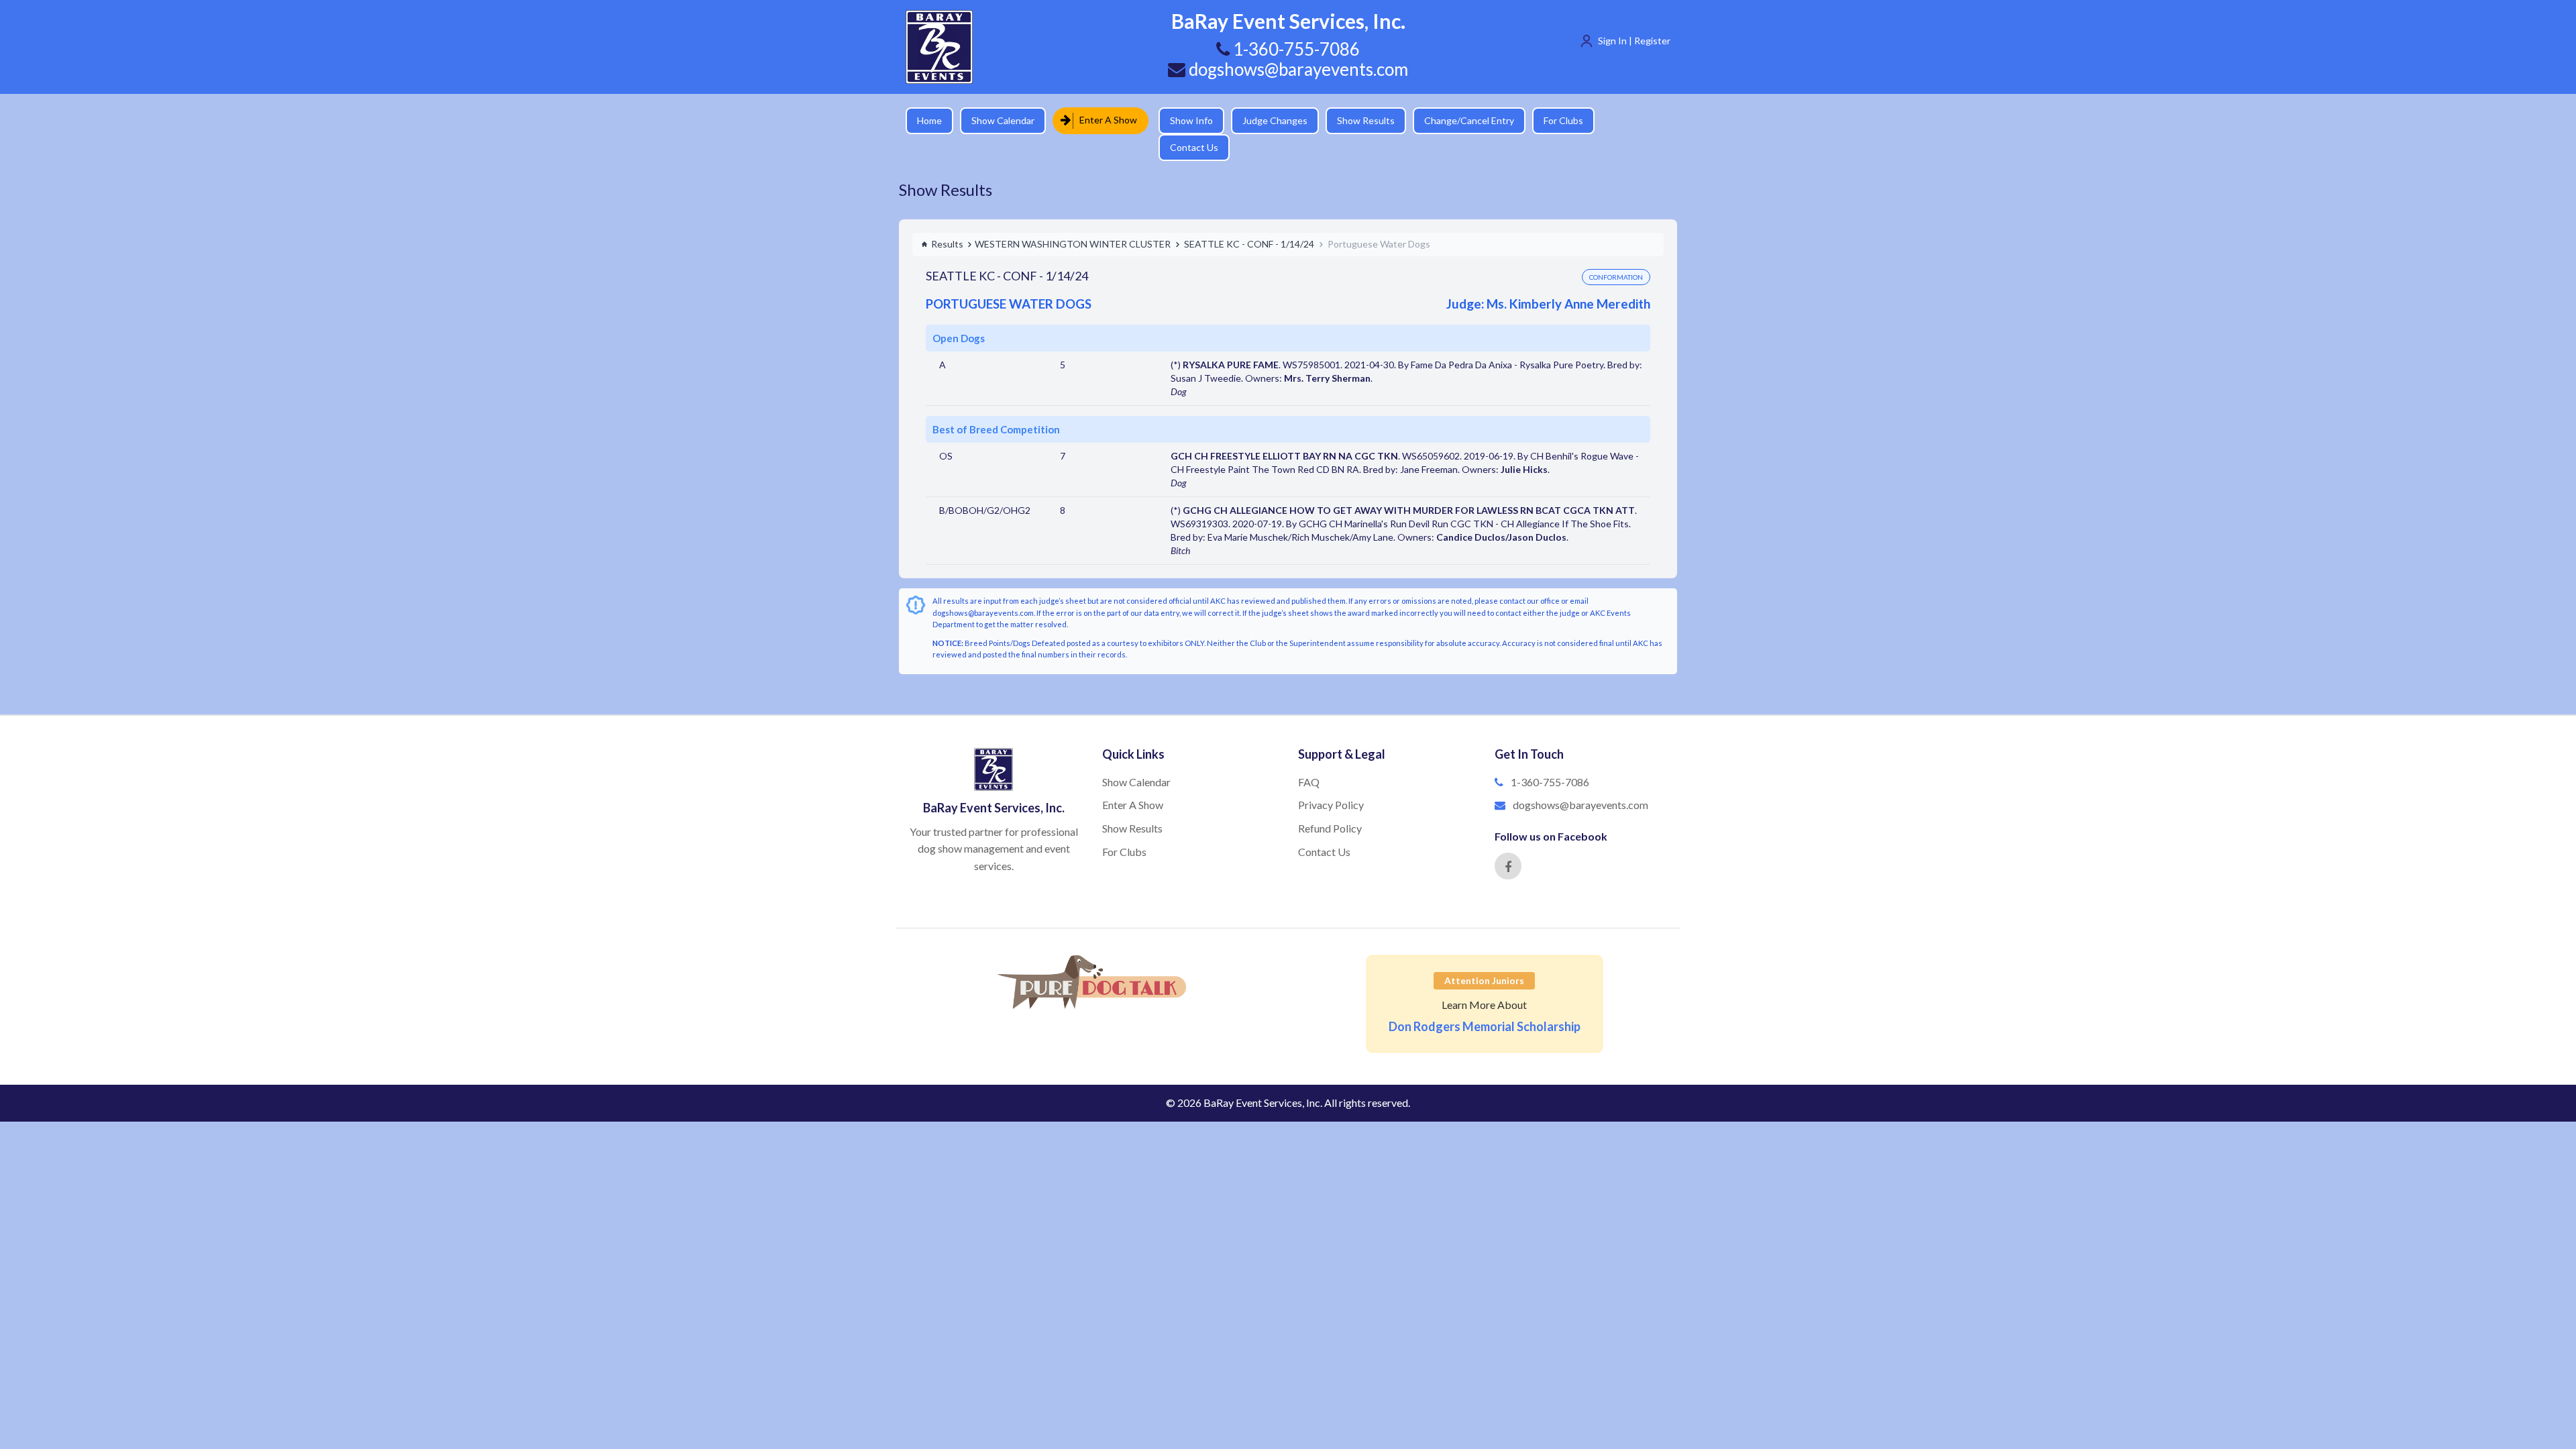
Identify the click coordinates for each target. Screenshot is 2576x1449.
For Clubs (1553, 120)
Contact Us (1627, 120)
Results (947, 220)
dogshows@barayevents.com (1297, 69)
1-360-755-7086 (1550, 758)
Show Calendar (1003, 120)
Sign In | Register (1634, 41)
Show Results (1356, 120)
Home (929, 120)
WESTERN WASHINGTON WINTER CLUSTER (1073, 220)
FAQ (1309, 758)
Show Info (1181, 120)
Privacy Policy (1331, 781)
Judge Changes (1265, 120)
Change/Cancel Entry (1459, 120)
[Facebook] (1508, 843)
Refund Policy (1330, 805)
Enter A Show (1104, 120)
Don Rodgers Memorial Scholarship (1485, 1003)
